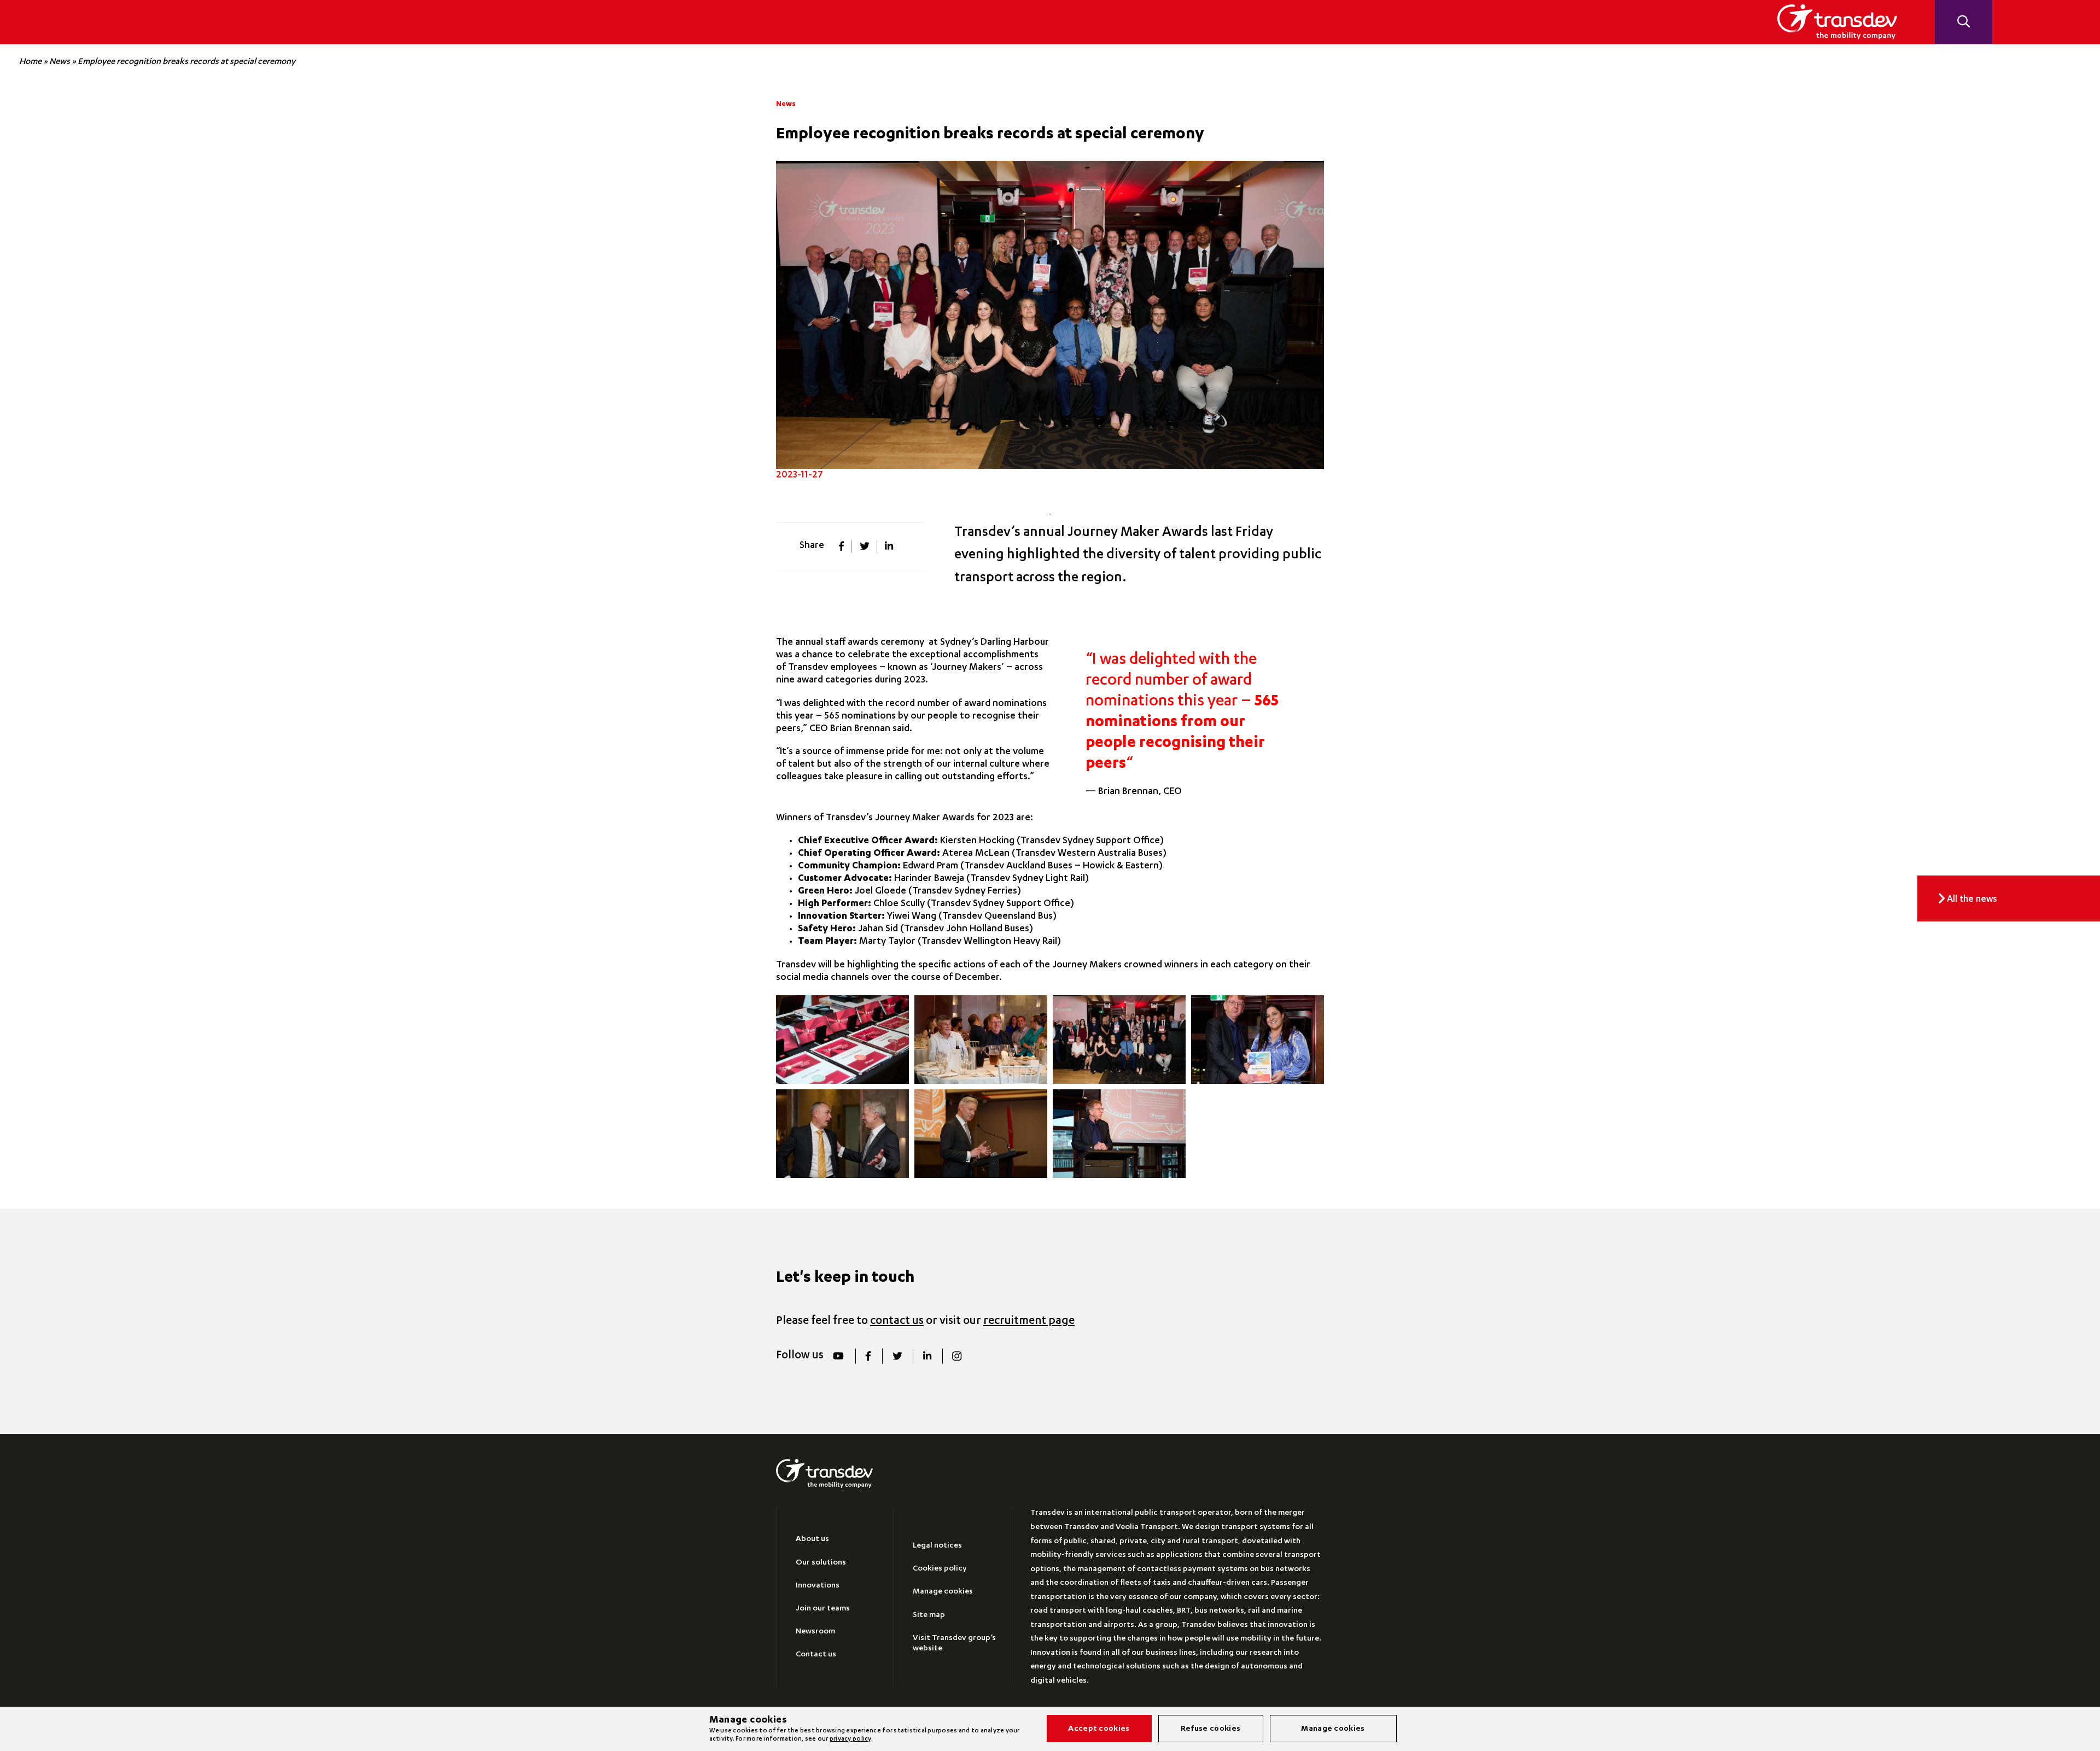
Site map (929, 1615)
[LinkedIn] (927, 1356)
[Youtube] (839, 1356)
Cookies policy (940, 1569)
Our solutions (821, 1563)
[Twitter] (897, 1356)
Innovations (818, 1586)
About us (812, 1539)
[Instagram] (957, 1356)
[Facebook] (868, 1356)
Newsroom (815, 1632)
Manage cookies (943, 1592)
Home (30, 62)
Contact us (816, 1655)
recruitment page (1029, 1321)
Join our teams (823, 1609)
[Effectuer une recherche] (1963, 22)
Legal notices (937, 1546)
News (60, 62)
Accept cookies (1099, 1729)
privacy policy (850, 1739)
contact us (897, 1321)
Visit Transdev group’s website (954, 1644)
